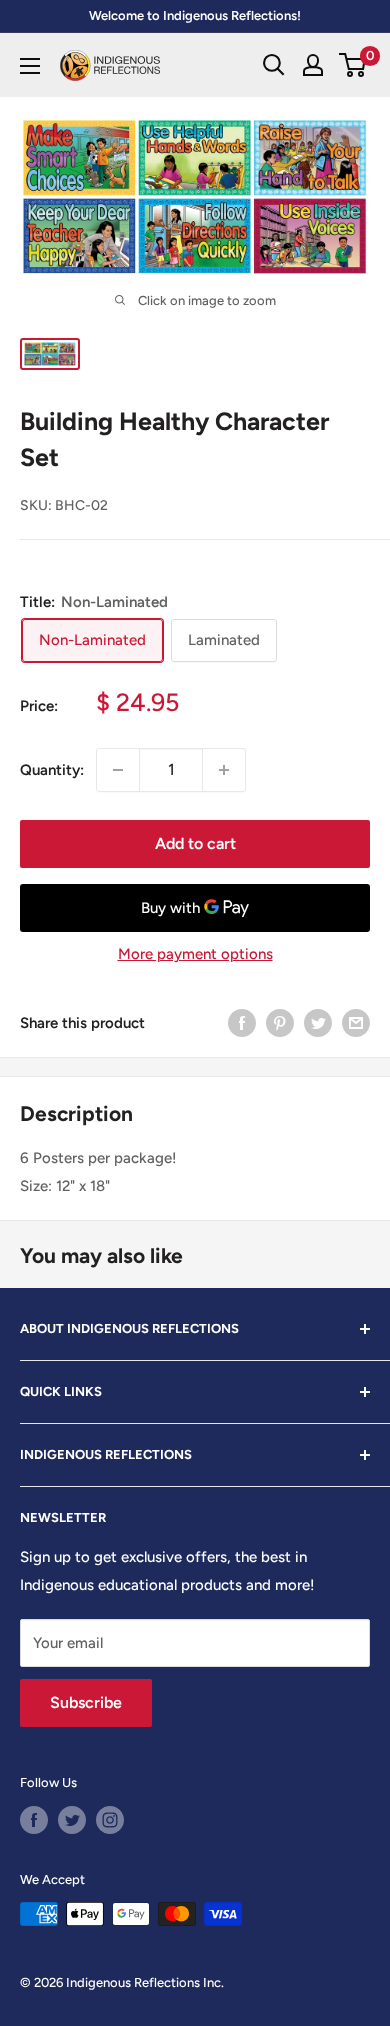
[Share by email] (356, 1022)
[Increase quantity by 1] (224, 770)
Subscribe (86, 1702)
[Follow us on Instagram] (110, 1820)
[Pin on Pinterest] (280, 1022)
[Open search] (274, 65)
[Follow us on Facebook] (34, 1820)
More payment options (195, 954)
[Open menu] (30, 66)
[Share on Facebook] (242, 1022)
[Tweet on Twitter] (318, 1022)
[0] (353, 65)
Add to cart (195, 843)
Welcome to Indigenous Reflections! (195, 15)
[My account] (313, 65)
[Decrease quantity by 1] (118, 770)
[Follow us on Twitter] (72, 1820)
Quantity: (52, 770)
